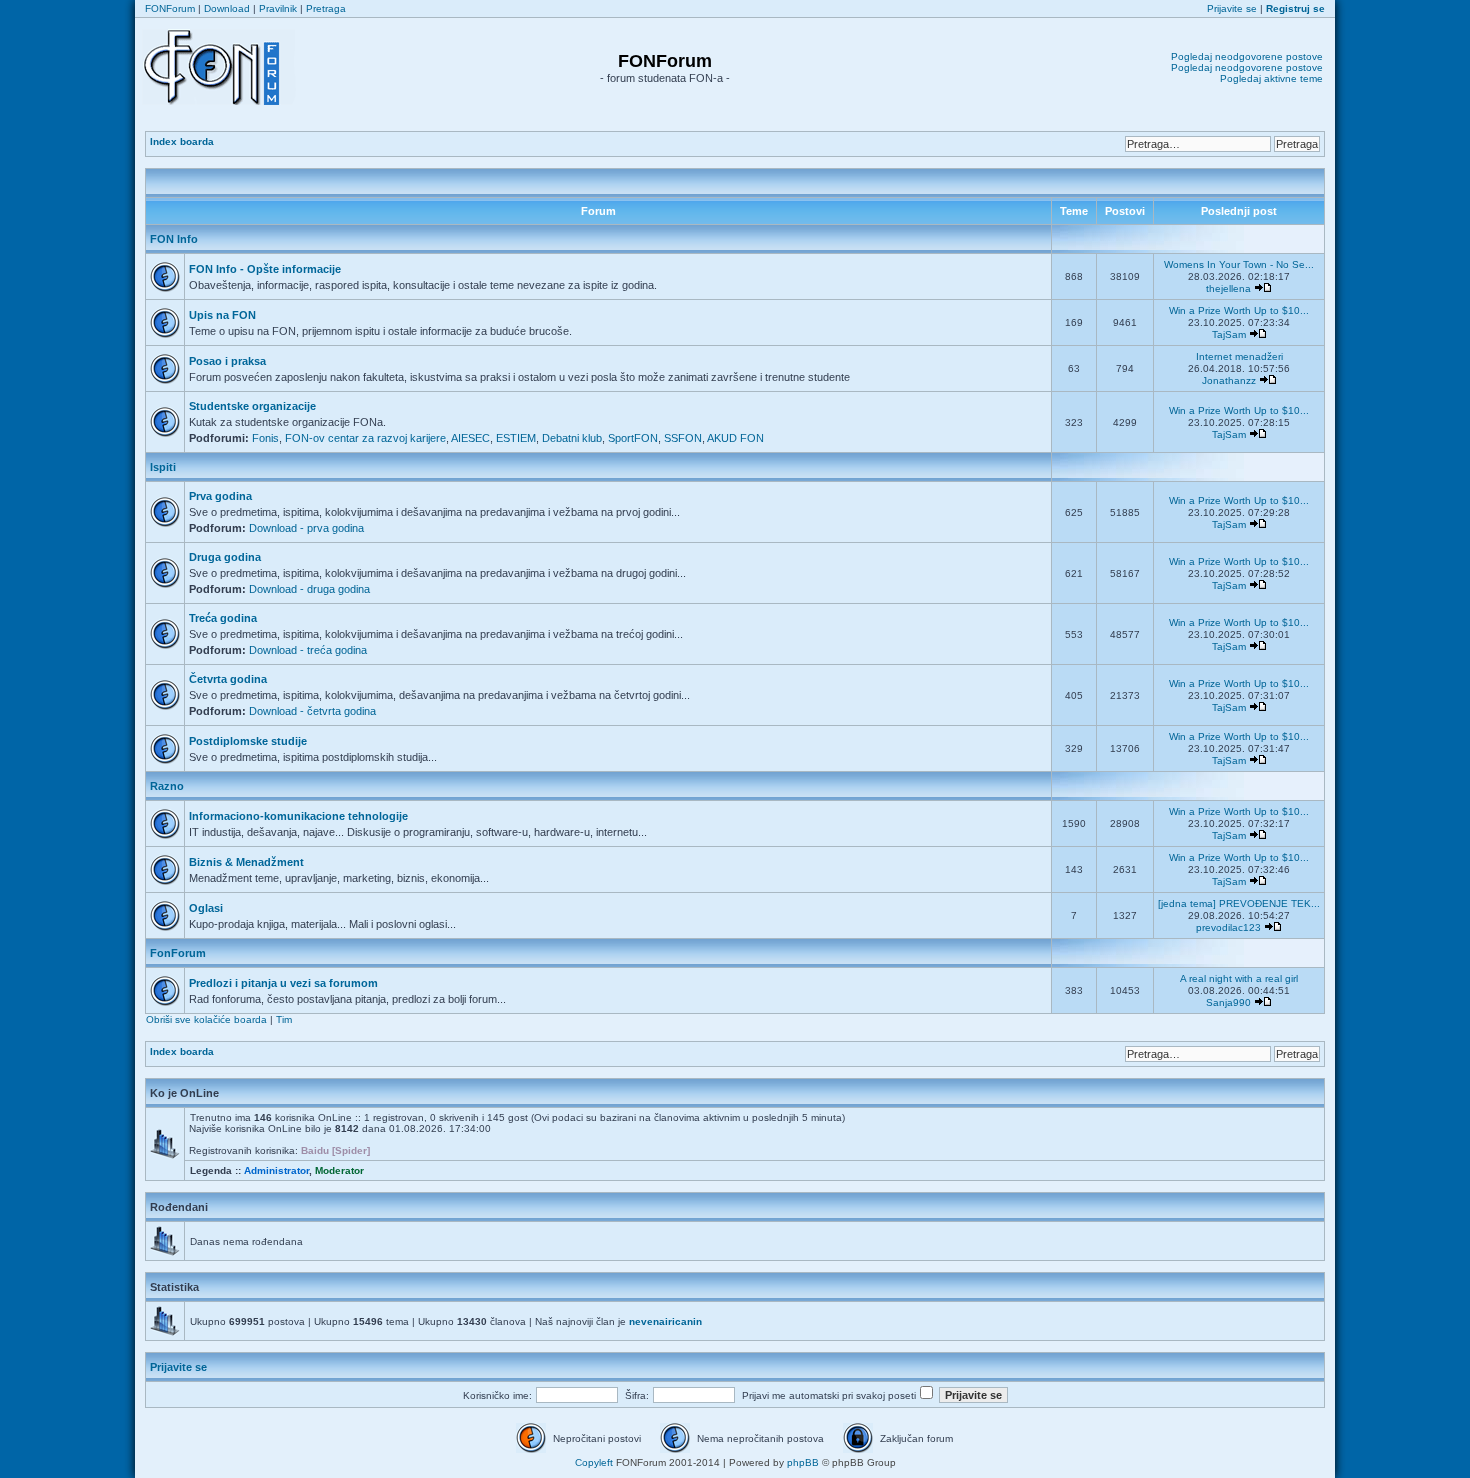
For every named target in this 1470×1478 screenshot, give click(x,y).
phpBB (803, 1462)
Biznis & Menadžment (246, 862)
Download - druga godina (309, 589)
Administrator (276, 1170)
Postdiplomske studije (248, 741)
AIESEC (470, 438)
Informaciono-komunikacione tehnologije (298, 816)
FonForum (178, 953)
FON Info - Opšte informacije (265, 269)
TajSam (1229, 334)
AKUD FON (735, 438)
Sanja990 (1228, 1002)
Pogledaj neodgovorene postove (1247, 56)
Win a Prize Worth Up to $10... (1239, 310)
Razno (167, 786)
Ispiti (163, 467)
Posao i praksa (227, 361)
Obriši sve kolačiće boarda (206, 1019)
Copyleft (594, 1462)
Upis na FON (222, 315)
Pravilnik (278, 8)
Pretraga (326, 8)
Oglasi (206, 908)
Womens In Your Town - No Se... (1239, 264)
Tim (284, 1019)
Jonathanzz (1229, 380)
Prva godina (220, 496)
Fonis (265, 438)
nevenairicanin (665, 1321)
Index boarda (182, 141)
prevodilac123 (1228, 927)
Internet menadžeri (1239, 356)
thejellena (1228, 288)
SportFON (633, 438)
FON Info (174, 239)
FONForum (170, 8)
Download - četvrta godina (312, 711)
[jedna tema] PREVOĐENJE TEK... (1239, 903)
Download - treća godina (308, 650)
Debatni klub (572, 438)
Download (227, 8)
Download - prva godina (306, 528)
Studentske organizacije (252, 406)
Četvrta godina (228, 679)
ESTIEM (516, 438)
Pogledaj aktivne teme (1271, 78)
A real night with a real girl (1239, 978)
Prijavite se (1232, 8)
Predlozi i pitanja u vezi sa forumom (283, 983)
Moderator (339, 1170)
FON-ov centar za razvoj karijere (365, 438)
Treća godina (223, 618)
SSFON (683, 438)
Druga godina (225, 557)
